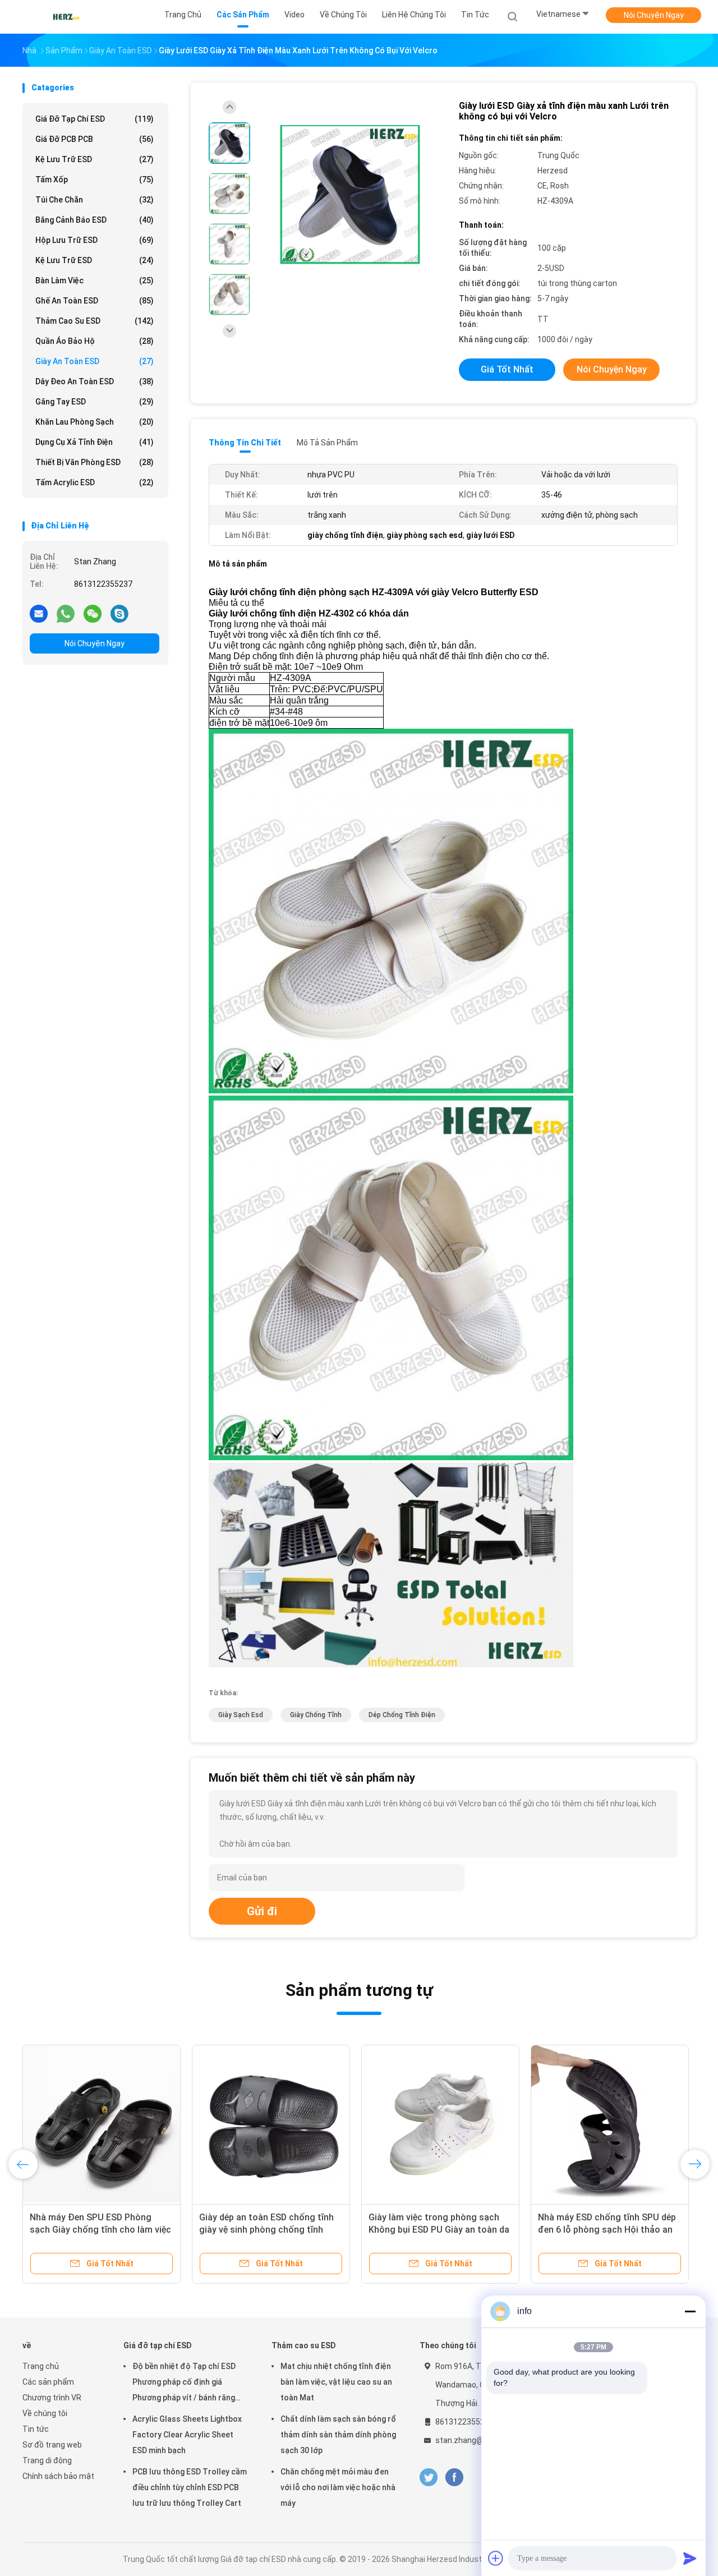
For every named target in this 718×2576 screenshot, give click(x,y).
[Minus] (690, 2311)
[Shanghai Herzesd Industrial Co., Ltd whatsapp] (66, 613)
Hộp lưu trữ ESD (95, 240)
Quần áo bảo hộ (95, 341)
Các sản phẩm (48, 2382)
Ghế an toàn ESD (95, 301)
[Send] (690, 2558)
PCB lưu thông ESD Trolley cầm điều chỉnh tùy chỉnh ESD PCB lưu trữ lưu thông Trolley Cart (190, 2487)
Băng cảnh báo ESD (95, 220)
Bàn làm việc (95, 280)
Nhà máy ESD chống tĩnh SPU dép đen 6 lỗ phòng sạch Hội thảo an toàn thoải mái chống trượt (99, 2230)
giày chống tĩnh (316, 1715)
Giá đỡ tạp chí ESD (95, 119)
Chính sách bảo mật (58, 2476)
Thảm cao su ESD (95, 321)
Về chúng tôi (45, 2413)
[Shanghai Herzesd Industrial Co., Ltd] (66, 17)
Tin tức (36, 2429)
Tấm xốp (95, 180)
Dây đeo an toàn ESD (95, 381)
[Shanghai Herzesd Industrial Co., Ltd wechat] (93, 613)
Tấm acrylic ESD (95, 482)
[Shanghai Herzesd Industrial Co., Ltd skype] (119, 613)
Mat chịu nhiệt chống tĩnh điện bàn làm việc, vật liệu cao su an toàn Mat (336, 2382)
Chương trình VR (52, 2398)
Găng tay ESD (95, 402)
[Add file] (496, 2558)
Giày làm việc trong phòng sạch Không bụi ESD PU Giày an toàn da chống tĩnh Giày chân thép (439, 2230)
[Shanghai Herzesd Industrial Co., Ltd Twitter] (429, 2478)
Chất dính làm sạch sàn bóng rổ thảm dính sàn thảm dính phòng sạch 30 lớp (338, 2435)
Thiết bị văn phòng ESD (95, 462)
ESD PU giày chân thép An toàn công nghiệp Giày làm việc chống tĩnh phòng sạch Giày (606, 2230)
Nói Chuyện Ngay (654, 15)
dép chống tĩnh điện (402, 1715)
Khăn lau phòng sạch (95, 422)
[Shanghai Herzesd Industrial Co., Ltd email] (39, 613)
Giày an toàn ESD (95, 361)
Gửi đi (262, 1911)
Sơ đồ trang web (52, 2445)
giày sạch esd (241, 1715)
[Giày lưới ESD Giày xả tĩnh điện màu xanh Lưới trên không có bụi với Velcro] (350, 195)
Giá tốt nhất (507, 369)
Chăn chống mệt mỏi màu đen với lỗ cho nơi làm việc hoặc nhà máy (338, 2487)
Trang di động (47, 2460)
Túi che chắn (95, 200)
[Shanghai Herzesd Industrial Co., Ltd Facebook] (454, 2478)
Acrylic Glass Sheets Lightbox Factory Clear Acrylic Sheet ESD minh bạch (187, 2435)
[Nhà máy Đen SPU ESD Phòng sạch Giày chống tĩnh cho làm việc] (271, 2124)
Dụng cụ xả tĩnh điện (95, 442)
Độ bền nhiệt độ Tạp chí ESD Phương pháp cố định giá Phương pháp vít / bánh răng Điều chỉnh (184, 2384)
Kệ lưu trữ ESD (95, 159)
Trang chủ (41, 2366)
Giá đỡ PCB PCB (95, 139)
